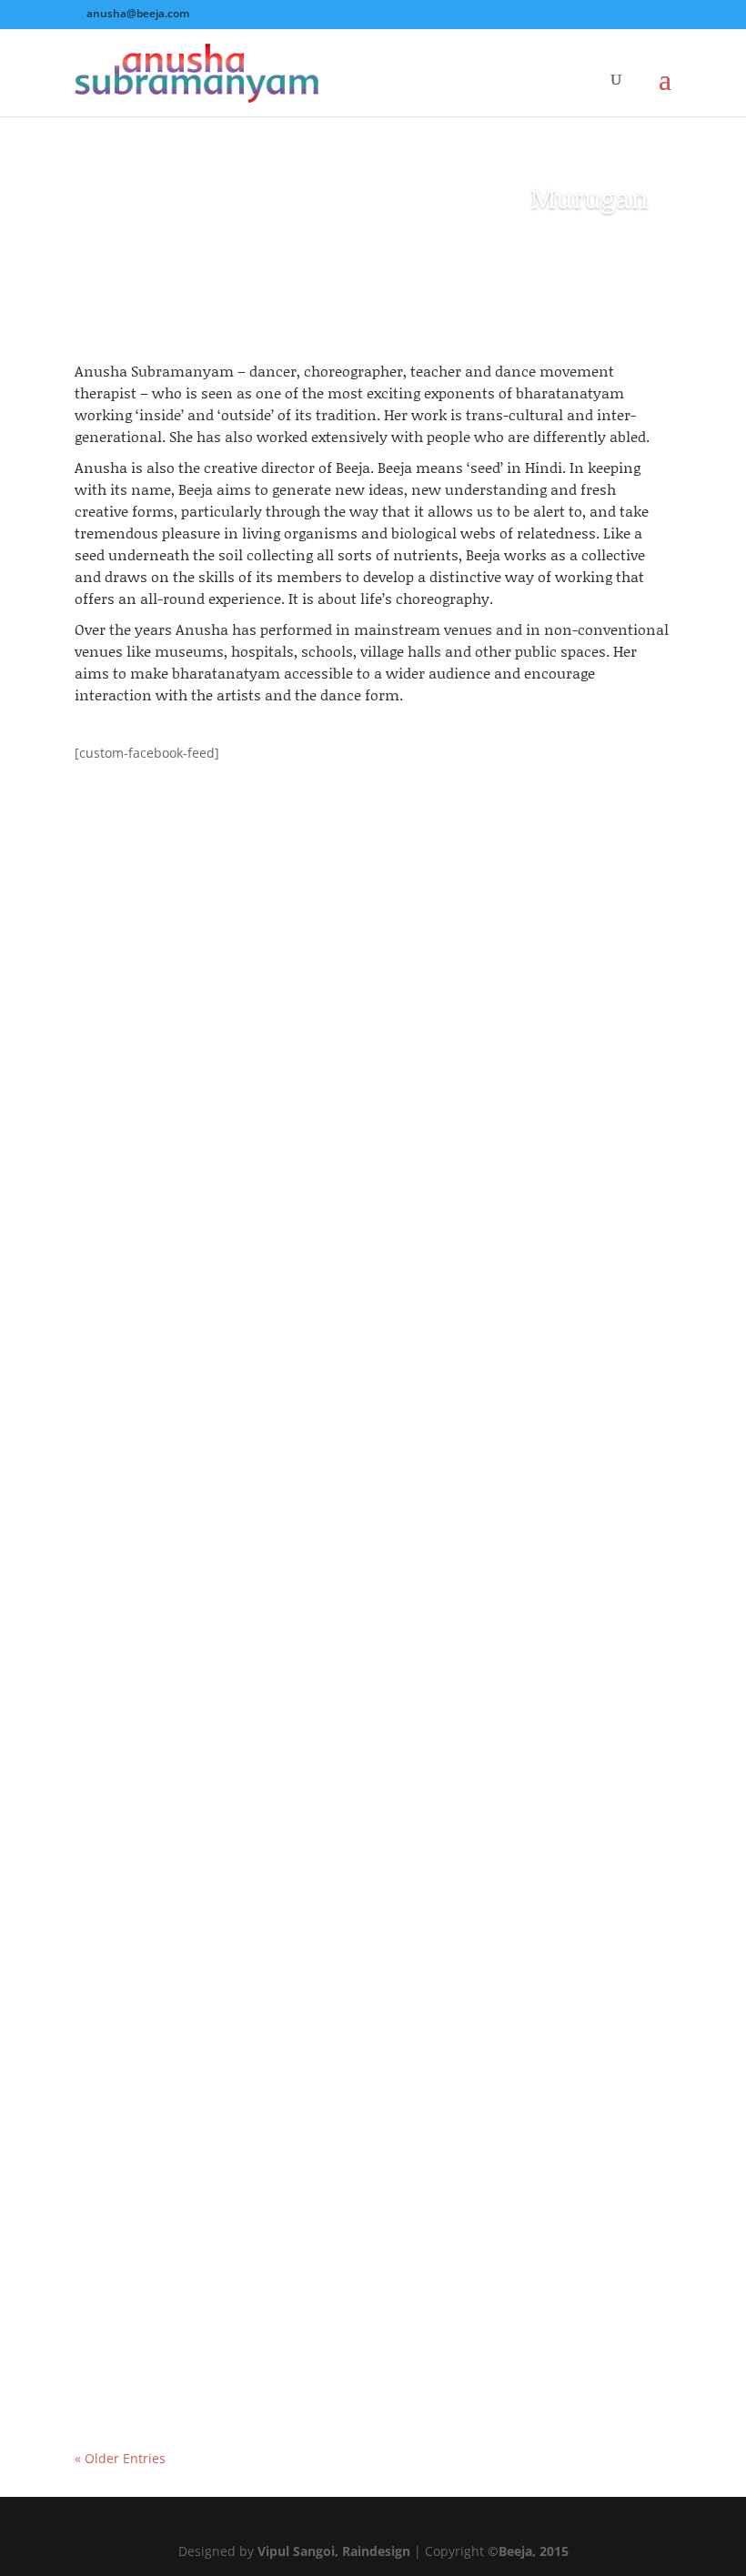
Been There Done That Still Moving (226, 1773)
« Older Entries (120, 2458)
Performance (376, 1262)
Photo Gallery (289, 1262)
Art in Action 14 (151, 1230)
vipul (126, 1262)
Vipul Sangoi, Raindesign (334, 2551)
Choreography (292, 1805)
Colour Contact (150, 2316)
